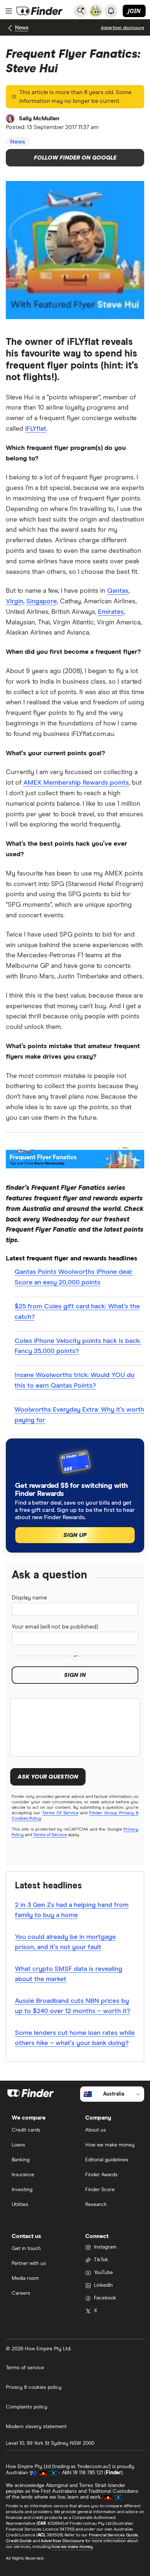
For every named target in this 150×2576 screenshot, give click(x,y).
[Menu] (9, 11)
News (22, 28)
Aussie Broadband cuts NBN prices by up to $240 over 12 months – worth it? (72, 2006)
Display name (29, 1598)
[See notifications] (111, 11)
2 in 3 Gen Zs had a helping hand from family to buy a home (72, 1910)
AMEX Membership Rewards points (76, 783)
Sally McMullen (39, 118)
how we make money (72, 2547)
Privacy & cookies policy (34, 2387)
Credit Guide (19, 2541)
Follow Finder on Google (75, 158)
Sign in (75, 1675)
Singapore (42, 601)
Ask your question (48, 1777)
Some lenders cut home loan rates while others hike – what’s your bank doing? (75, 2038)
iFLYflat (36, 429)
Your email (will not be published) (55, 1627)
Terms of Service (50, 1835)
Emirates (111, 612)
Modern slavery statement (36, 2427)
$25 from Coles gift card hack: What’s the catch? (77, 1312)
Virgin (15, 601)
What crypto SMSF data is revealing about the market (69, 1974)
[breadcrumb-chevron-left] (10, 28)
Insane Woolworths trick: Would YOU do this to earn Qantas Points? (75, 1380)
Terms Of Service (60, 1813)
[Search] (80, 11)
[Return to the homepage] (40, 11)
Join (134, 11)
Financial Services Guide (113, 2535)
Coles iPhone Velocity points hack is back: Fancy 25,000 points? (78, 1346)
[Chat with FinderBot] (96, 11)
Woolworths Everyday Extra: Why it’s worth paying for (79, 1415)
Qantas (118, 591)
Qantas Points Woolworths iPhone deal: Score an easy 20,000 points (74, 1277)
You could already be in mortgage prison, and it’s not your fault (65, 1942)
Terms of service (25, 2368)
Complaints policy (27, 2407)
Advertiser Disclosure (62, 2541)
